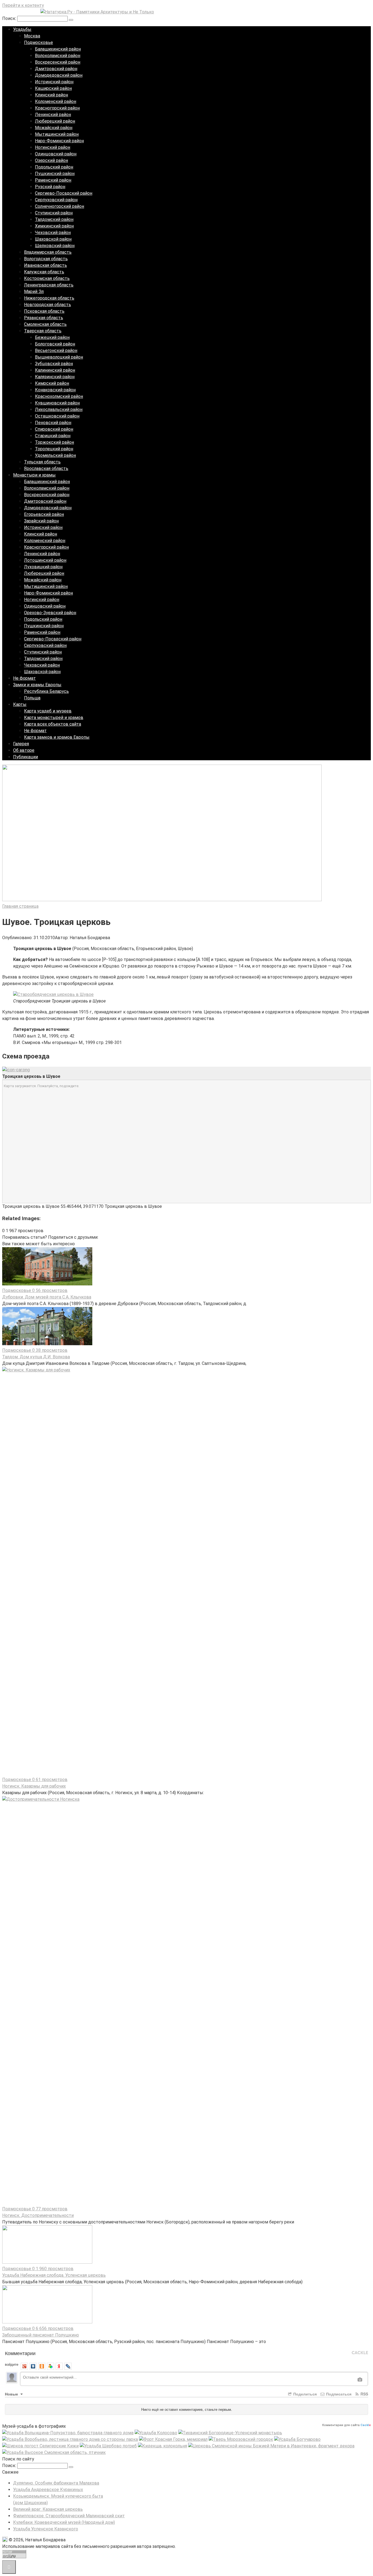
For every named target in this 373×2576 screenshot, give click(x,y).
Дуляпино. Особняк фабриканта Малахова (56, 2483)
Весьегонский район (56, 351)
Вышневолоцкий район (59, 357)
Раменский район (53, 180)
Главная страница (20, 906)
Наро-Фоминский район (59, 141)
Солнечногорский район (60, 206)
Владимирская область (48, 252)
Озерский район (51, 160)
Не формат (24, 678)
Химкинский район (54, 226)
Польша (32, 698)
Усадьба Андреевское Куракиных (48, 2490)
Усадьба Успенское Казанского (46, 2529)
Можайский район (54, 128)
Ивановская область (45, 265)
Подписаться (338, 2394)
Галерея (21, 744)
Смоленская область (45, 324)
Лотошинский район (45, 560)
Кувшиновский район (57, 403)
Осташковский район (57, 416)
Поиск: (10, 18)
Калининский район (55, 370)
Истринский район (54, 82)
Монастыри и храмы (34, 475)
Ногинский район (53, 147)
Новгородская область (48, 305)
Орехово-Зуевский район (50, 613)
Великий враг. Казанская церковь (48, 2509)
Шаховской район (53, 239)
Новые (12, 2394)
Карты (20, 704)
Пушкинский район (55, 174)
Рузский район (50, 187)
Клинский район (51, 95)
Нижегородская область (49, 298)
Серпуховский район (56, 200)
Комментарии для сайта (347, 2425)
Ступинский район (54, 213)
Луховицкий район (43, 567)
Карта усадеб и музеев (48, 711)
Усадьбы (22, 29)
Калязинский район (55, 377)
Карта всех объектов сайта (53, 724)
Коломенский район (56, 101)
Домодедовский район (59, 75)
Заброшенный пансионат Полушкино (41, 2335)
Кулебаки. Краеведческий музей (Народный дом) (64, 2522)
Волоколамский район (58, 56)
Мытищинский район (57, 134)
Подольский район (54, 167)
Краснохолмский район (59, 396)
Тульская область (42, 462)
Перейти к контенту (23, 5)
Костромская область (47, 278)
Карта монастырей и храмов (54, 718)
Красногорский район (57, 108)
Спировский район (54, 429)
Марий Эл (34, 292)
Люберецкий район (55, 121)
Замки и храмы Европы (37, 685)
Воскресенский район (58, 62)
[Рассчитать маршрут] (16, 1070)
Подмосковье (39, 42)
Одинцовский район (56, 154)
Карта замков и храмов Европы (57, 737)
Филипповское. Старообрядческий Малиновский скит (69, 2516)
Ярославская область (46, 468)
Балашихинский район (58, 49)
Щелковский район (55, 246)
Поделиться (304, 2394)
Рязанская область (44, 318)
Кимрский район (52, 383)
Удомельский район (55, 455)
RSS (364, 2394)
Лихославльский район (59, 409)
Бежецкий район (52, 337)
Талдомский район (54, 219)
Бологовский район (55, 344)
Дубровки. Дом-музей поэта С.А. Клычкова (47, 1297)
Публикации (26, 757)
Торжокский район (54, 442)
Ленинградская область (49, 285)
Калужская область (44, 272)
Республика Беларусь (46, 691)
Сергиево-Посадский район (64, 193)
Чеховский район (53, 233)
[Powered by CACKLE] (360, 2353)
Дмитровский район (56, 69)
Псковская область (44, 311)
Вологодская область (46, 259)
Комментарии (20, 2353)
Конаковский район (55, 390)
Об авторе (24, 750)
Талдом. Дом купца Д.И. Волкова (36, 1357)
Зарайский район (41, 521)
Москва (32, 36)
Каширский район (53, 88)
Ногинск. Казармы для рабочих (34, 1786)
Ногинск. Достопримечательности (38, 2215)
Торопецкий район (54, 449)
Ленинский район (53, 115)
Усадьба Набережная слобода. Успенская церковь (54, 2275)
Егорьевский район (44, 514)
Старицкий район (53, 436)
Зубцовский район (54, 364)
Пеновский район (53, 423)
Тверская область (43, 331)
